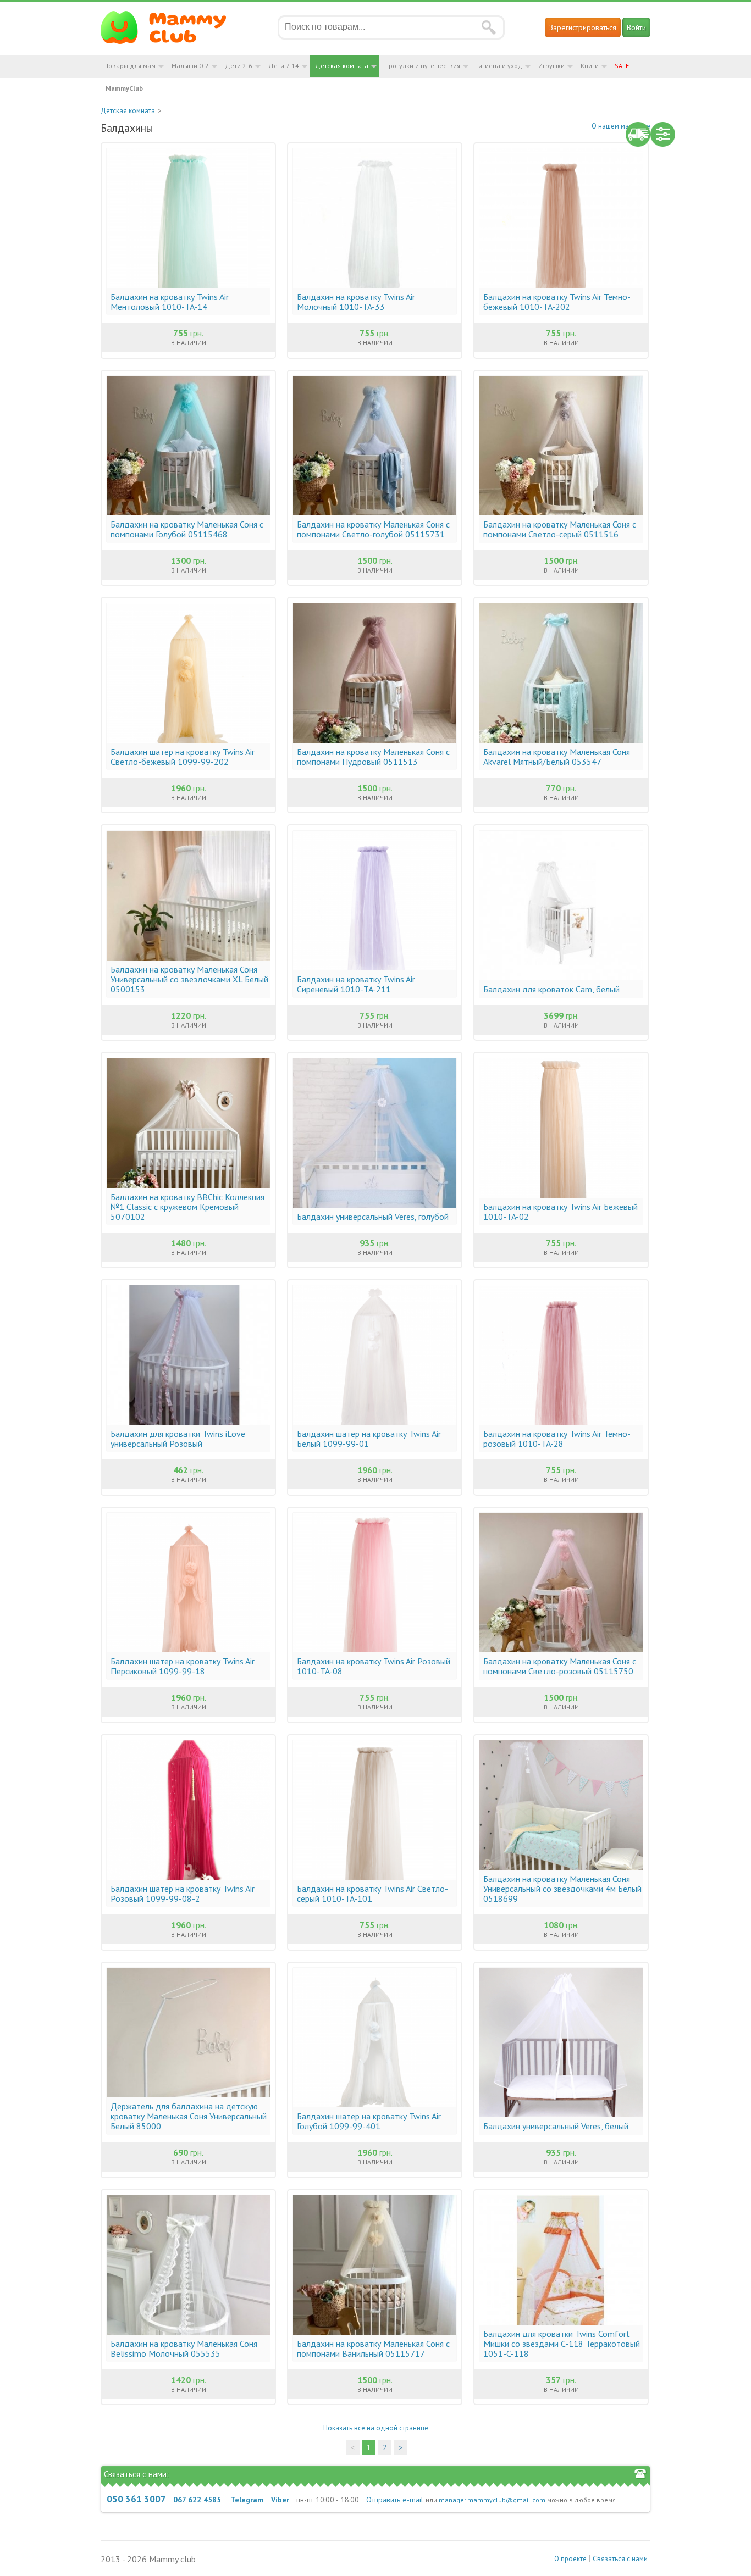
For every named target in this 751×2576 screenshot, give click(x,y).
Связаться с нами (620, 2559)
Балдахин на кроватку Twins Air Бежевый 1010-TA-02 (561, 1212)
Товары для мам (131, 66)
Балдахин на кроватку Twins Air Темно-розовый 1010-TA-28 (557, 1439)
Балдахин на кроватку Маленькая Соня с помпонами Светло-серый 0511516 (560, 529)
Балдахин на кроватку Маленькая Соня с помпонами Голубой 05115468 (187, 529)
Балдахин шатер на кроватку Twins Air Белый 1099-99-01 (369, 1439)
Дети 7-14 (284, 66)
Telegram (247, 2500)
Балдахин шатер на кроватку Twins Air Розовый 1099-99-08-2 (183, 1894)
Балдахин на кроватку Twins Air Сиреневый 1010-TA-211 (356, 984)
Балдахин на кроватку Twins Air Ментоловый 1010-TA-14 (170, 302)
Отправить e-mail (395, 2500)
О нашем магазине (621, 126)
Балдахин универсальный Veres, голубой (373, 1217)
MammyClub (124, 88)
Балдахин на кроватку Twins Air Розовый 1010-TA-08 (374, 1666)
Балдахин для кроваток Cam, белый (551, 989)
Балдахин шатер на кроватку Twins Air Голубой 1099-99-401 (369, 2121)
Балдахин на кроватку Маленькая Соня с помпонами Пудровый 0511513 (373, 757)
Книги (590, 66)
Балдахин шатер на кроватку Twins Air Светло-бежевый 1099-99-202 (183, 757)
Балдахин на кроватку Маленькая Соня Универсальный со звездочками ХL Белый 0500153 (189, 979)
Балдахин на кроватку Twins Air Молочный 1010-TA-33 (356, 302)
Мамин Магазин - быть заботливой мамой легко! (170, 27)
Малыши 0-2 (190, 66)
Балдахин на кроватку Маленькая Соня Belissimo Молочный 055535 (184, 2349)
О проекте (570, 2559)
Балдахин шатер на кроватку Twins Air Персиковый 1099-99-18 (183, 1666)
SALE (622, 66)
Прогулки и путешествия (422, 66)
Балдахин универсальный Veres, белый (556, 2126)
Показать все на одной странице (376, 2428)
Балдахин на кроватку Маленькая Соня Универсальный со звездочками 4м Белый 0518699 (562, 1889)
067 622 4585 (197, 2500)
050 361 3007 (136, 2499)
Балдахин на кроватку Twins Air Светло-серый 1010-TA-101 (372, 1894)
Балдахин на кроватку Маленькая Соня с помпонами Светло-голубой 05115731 (373, 529)
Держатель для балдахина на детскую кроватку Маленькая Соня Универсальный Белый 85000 (189, 2116)
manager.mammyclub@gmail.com (492, 2500)
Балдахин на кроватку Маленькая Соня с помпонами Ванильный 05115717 (373, 2349)
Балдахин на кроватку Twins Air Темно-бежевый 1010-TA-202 (557, 302)
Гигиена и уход (499, 66)
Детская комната (342, 66)
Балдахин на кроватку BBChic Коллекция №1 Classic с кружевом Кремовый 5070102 (187, 1207)
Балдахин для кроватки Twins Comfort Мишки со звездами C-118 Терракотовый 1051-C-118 (562, 2344)
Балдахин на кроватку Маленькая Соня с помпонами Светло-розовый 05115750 (560, 1666)
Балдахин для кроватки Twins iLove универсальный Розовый (178, 1439)
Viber (280, 2500)
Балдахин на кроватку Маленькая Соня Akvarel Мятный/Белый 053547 (557, 757)
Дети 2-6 (239, 66)
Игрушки (551, 66)
